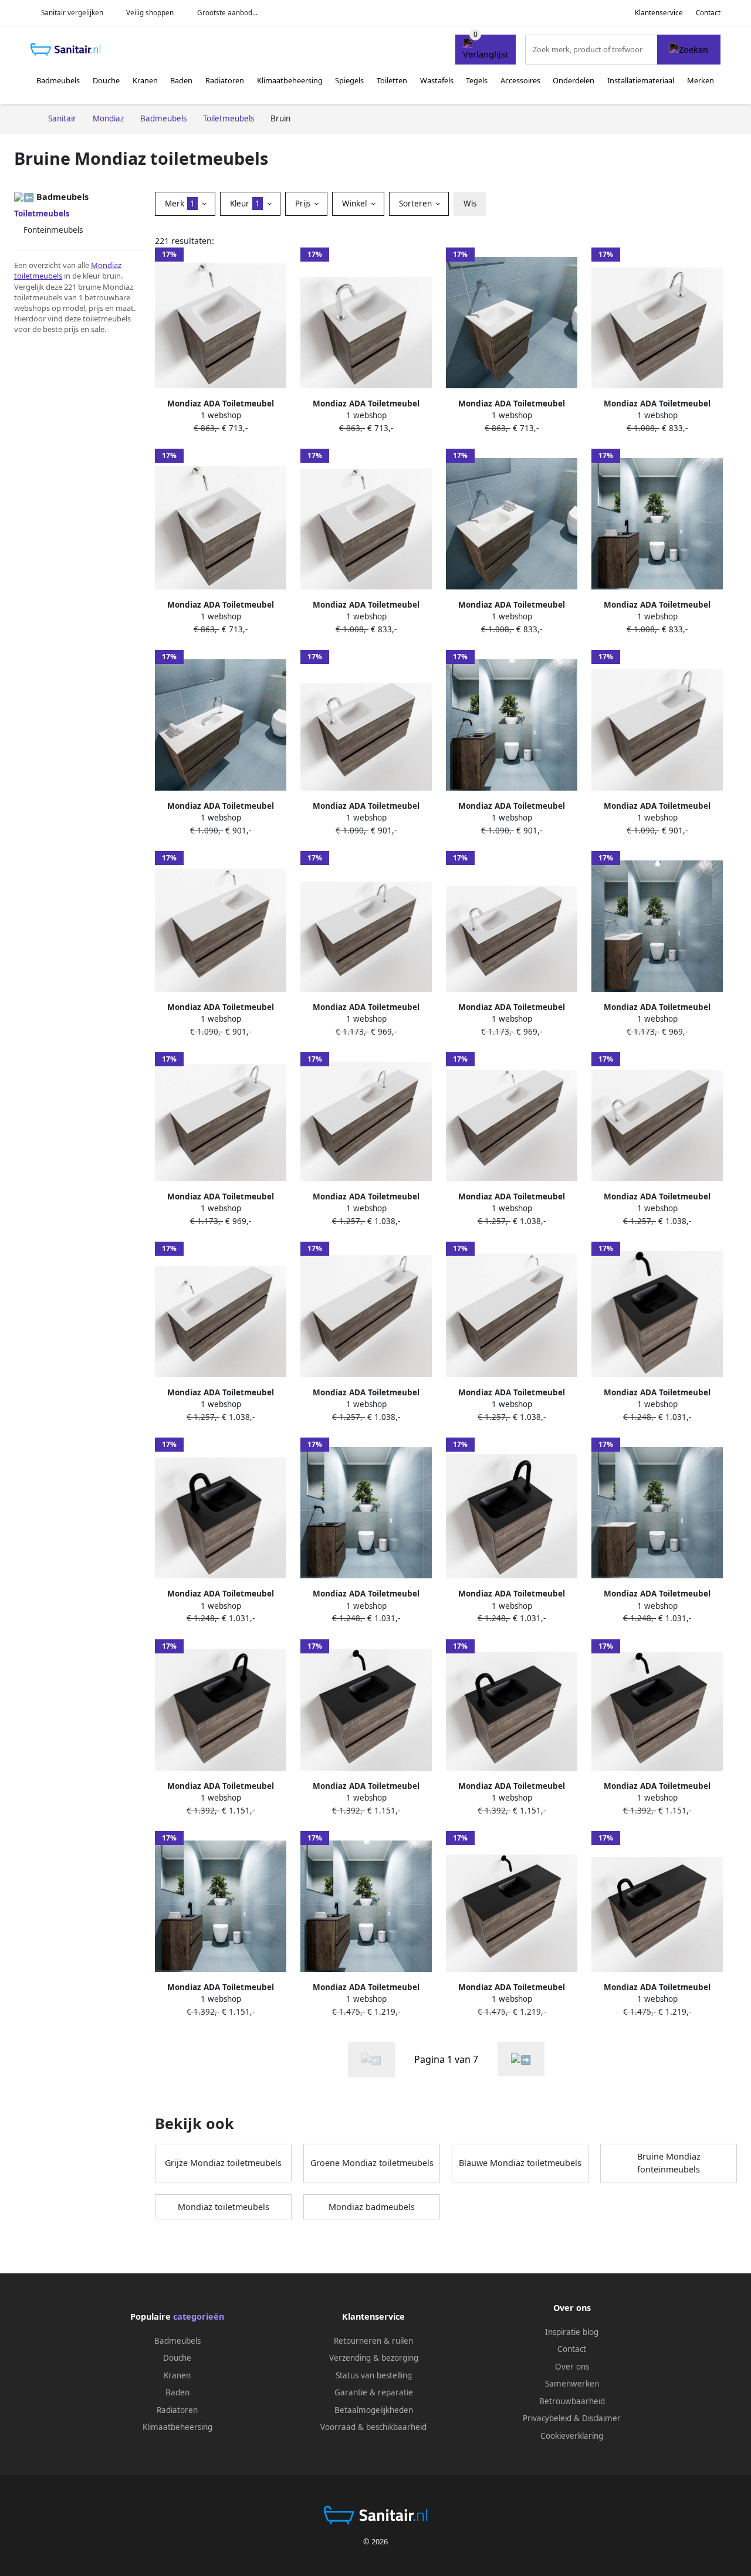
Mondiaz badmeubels (372, 2207)
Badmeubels (58, 80)
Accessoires (520, 80)
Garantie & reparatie (374, 2392)
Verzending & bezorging (374, 2358)
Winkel (356, 204)
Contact (708, 13)
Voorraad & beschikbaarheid (373, 2427)
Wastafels (437, 80)
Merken (701, 80)
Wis (470, 204)
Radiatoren (225, 80)
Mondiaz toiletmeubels (224, 2207)
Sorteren (417, 204)
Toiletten (392, 80)
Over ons (572, 2367)
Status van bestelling (374, 2375)
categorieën (199, 2316)
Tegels (477, 80)
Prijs (304, 204)
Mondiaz (106, 265)
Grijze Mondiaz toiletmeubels (223, 2163)
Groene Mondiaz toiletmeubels (372, 2163)
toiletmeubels (38, 276)
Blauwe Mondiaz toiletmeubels (520, 2163)
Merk (180, 204)
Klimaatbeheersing (290, 80)
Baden (181, 80)
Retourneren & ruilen (373, 2341)
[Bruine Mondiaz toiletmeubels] (521, 2059)
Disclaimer (601, 2418)
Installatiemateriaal (641, 80)
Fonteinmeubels (53, 230)
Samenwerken (572, 2384)
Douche (106, 80)
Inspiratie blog (572, 2332)
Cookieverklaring (572, 2436)
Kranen (145, 80)
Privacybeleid (547, 2418)
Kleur (245, 204)
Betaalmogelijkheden (374, 2410)
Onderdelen (574, 80)
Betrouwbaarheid (572, 2401)
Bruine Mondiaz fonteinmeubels (669, 2163)
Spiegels (349, 80)
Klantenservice (659, 13)
